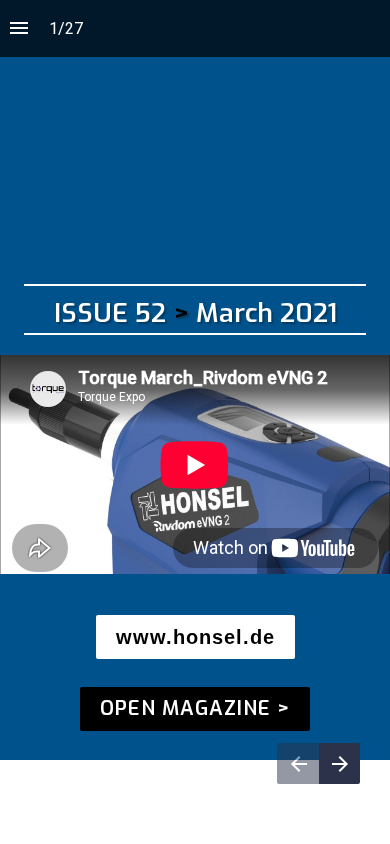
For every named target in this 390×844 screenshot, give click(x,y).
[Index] (19, 28)
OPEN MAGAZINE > (195, 708)
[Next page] (339, 763)
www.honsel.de (195, 637)
